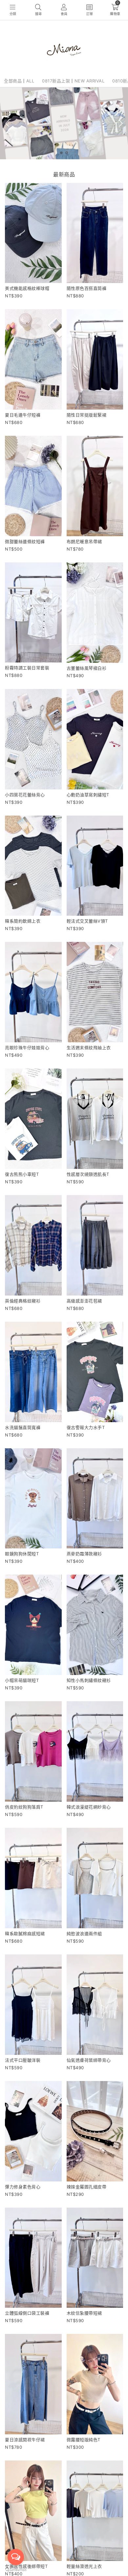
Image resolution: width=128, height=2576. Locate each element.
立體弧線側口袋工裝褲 (27, 2313)
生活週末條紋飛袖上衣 (89, 1048)
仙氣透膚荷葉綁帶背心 (89, 2060)
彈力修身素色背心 (23, 2187)
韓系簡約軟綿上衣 (23, 921)
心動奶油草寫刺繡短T (88, 795)
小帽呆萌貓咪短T (22, 1680)
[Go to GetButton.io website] (16, 2569)
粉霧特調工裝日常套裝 (27, 668)
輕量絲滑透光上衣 (84, 2566)
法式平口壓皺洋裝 (23, 2060)
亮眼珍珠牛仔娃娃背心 (27, 1048)
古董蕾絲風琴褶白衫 (87, 668)
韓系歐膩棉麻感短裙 (25, 1933)
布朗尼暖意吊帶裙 (84, 541)
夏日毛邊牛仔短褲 (23, 415)
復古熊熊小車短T (22, 1174)
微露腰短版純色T (84, 2440)
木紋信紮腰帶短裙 (84, 2313)
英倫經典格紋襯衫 (23, 1301)
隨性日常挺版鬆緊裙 (87, 415)
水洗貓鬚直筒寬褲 (23, 1427)
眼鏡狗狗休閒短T (22, 1554)
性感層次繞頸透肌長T (88, 1174)
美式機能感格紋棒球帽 (27, 288)
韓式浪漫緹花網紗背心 (89, 1807)
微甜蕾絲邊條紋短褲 (25, 541)
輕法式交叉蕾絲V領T (87, 921)
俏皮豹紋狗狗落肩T (24, 1807)
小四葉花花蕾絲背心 (25, 795)
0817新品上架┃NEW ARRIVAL (73, 81)
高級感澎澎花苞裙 (84, 1301)
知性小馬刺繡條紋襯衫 (89, 1680)
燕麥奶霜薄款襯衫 (84, 1554)
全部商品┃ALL (19, 81)
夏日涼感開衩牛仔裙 (25, 2440)
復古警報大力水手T (86, 1427)
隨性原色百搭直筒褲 (87, 288)
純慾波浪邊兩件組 (84, 1933)
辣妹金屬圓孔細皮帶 (87, 2187)
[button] (61, 153)
